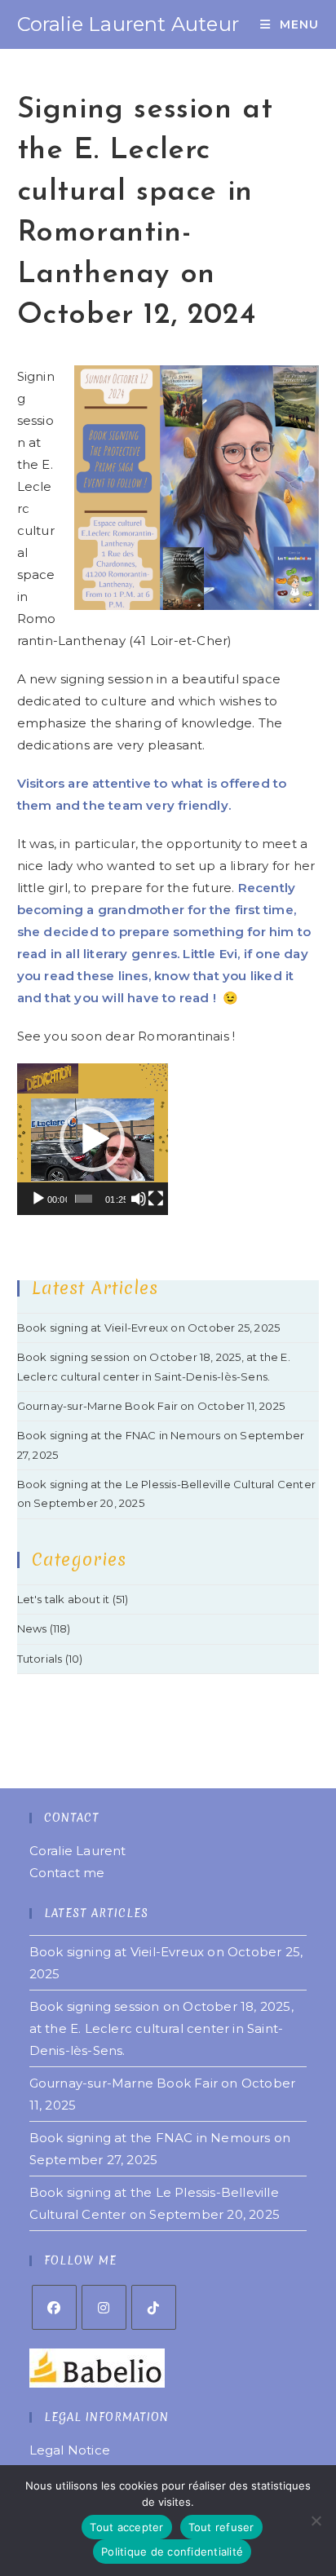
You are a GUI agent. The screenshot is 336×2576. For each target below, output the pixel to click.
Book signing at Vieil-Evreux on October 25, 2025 (149, 1328)
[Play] (38, 1199)
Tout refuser (221, 2527)
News (32, 1628)
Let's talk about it (64, 1599)
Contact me (67, 1873)
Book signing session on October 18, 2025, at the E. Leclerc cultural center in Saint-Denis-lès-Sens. (161, 2028)
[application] (93, 1139)
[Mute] (139, 1199)
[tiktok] (154, 2307)
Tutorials (40, 1659)
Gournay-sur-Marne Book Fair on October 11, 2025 (151, 1406)
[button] (92, 1139)
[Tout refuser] (316, 2521)
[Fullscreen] (156, 1199)
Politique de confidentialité (172, 2552)
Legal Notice (70, 2450)
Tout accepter (126, 2527)
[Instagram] (104, 2307)
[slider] (84, 1199)
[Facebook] (54, 2307)
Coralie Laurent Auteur (128, 24)
